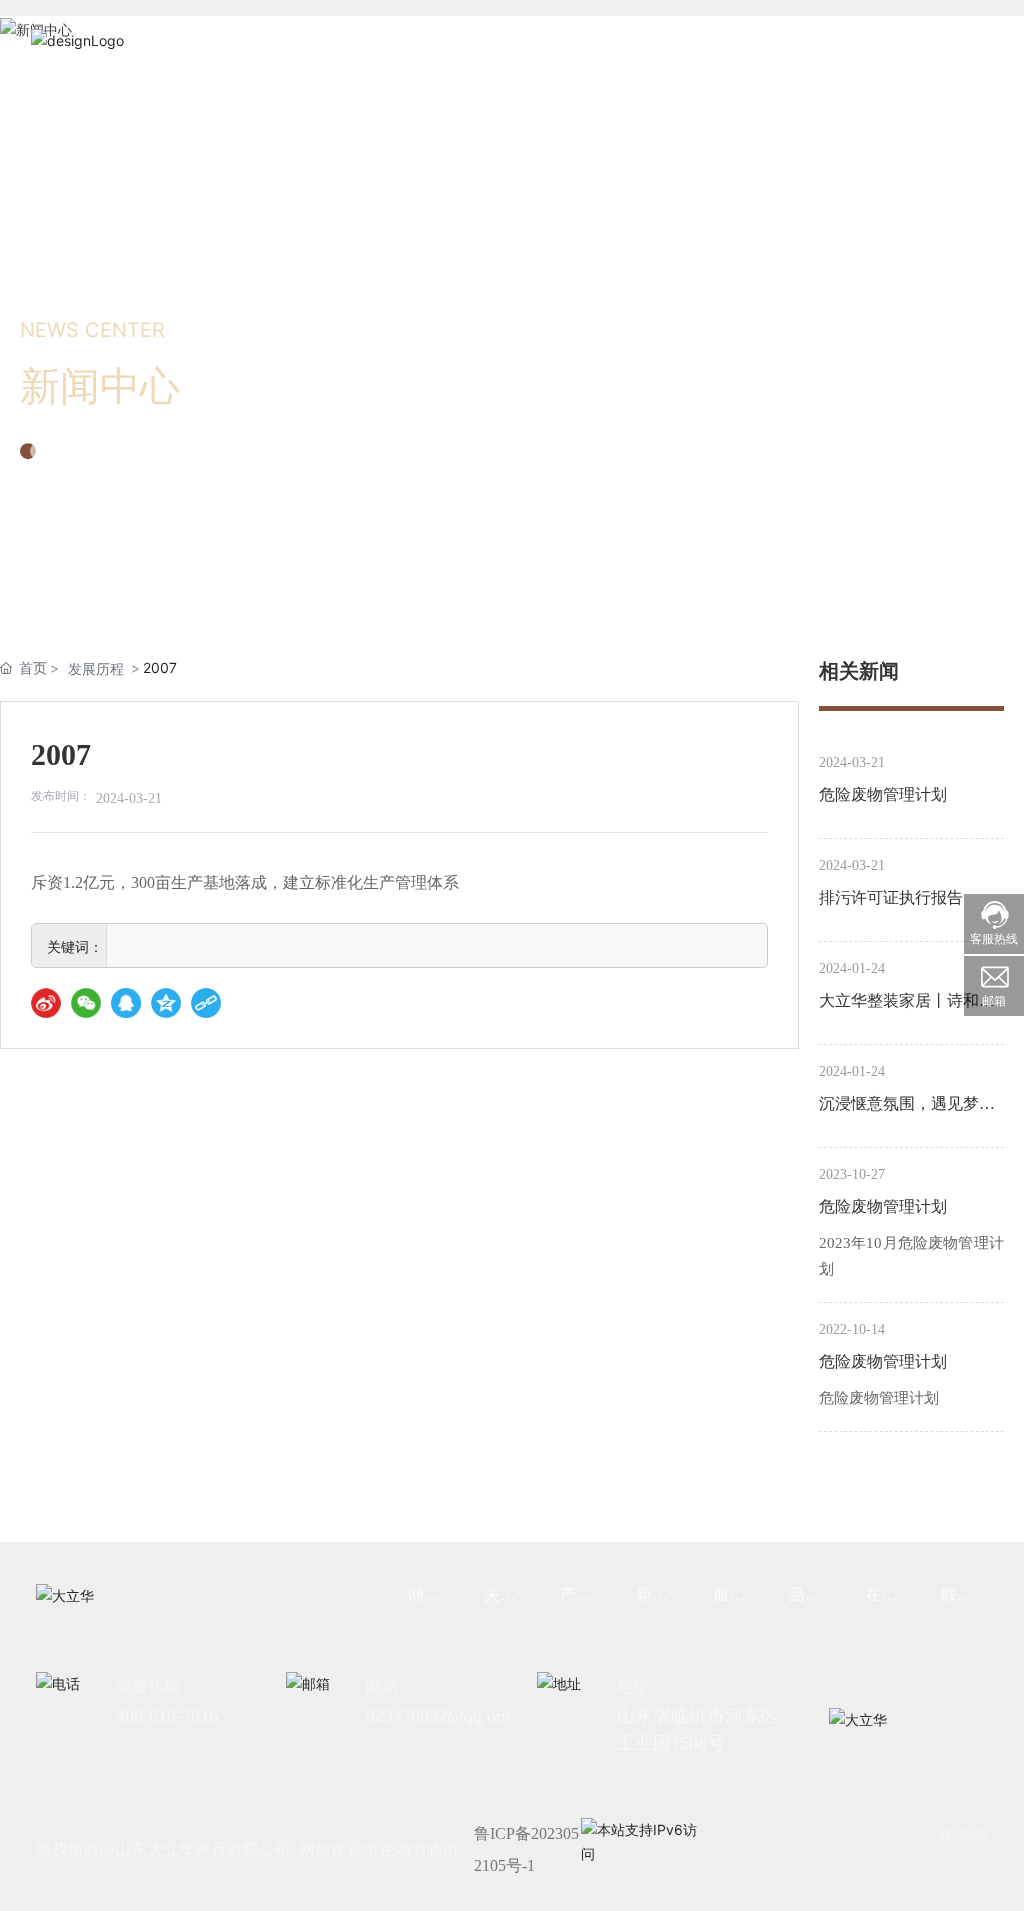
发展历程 (96, 668)
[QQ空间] (166, 1003)
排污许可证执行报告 (891, 897)
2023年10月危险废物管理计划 (911, 1256)
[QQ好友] (126, 1003)
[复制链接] (206, 1003)
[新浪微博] (46, 1003)
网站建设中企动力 (363, 1849)
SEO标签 (963, 1834)
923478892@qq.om (438, 1716)
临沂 (443, 1849)
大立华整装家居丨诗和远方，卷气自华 (907, 1004)
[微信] (86, 1003)
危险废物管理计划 (883, 794)
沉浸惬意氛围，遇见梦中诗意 (907, 1107)
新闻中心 (100, 386)
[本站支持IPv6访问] (642, 1839)
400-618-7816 (167, 1716)
